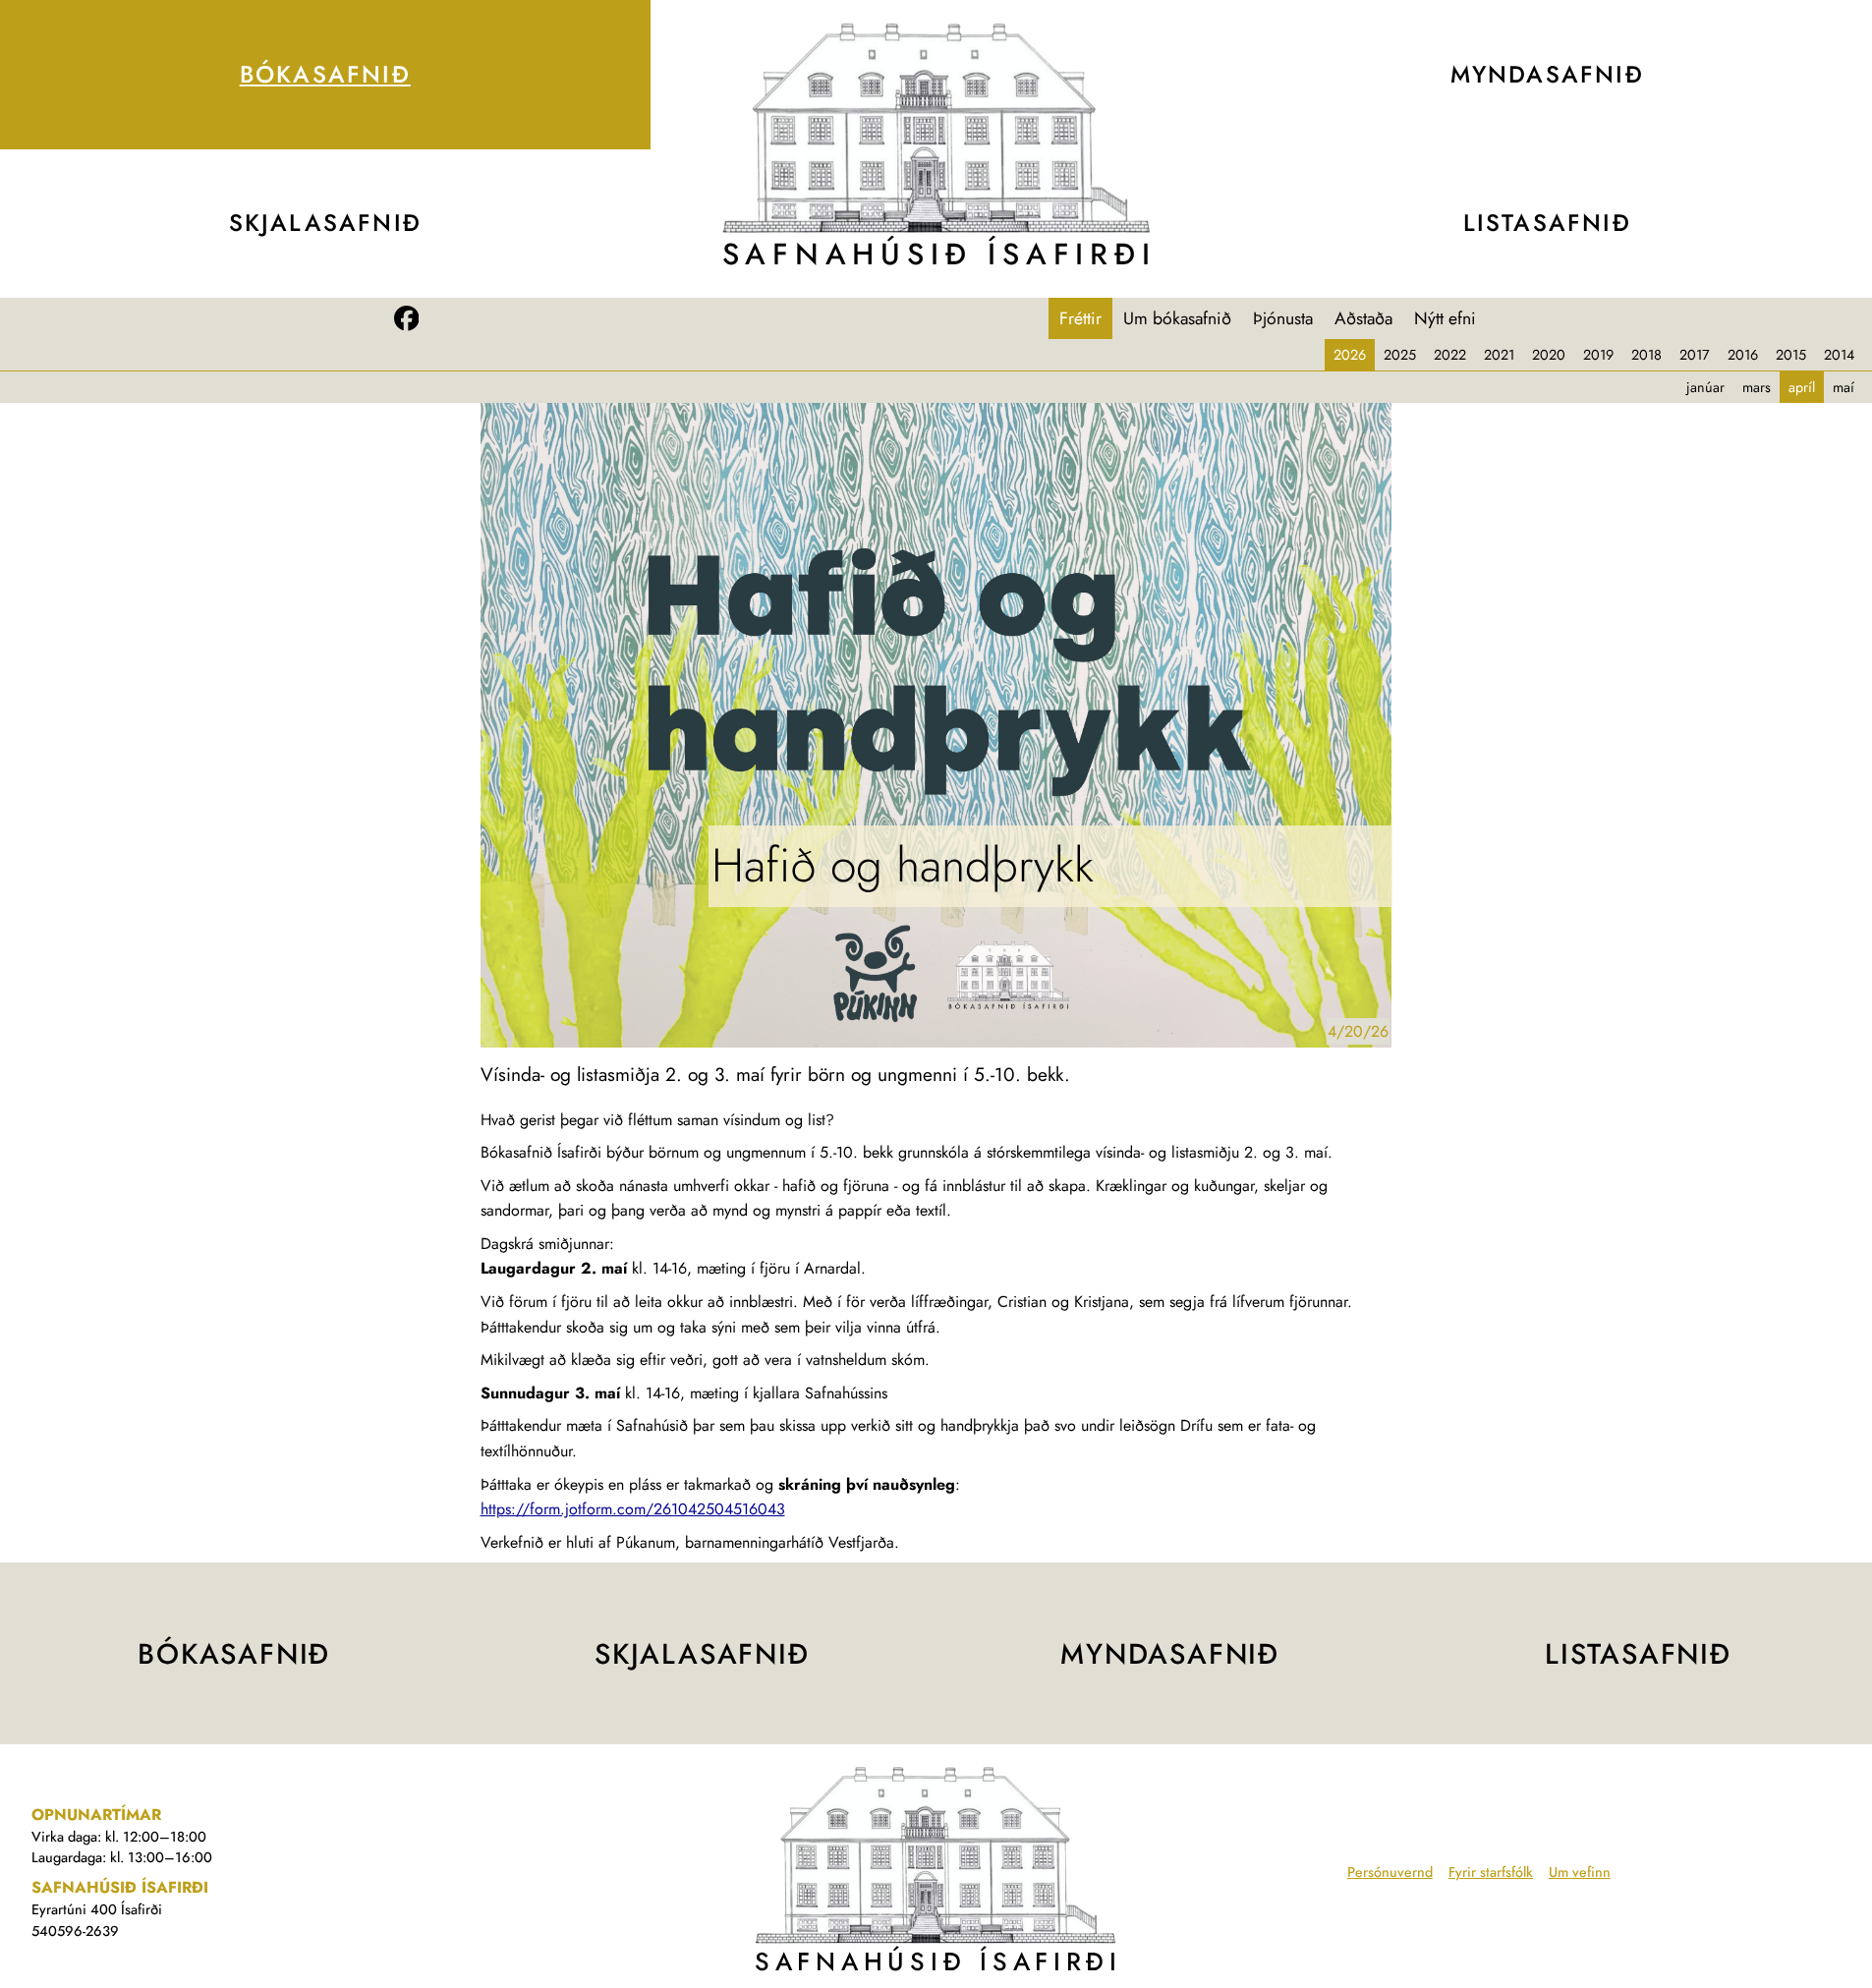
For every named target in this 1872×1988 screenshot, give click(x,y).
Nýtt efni (1445, 318)
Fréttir (1080, 318)
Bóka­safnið (325, 74)
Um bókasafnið (1177, 318)
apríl (1802, 387)
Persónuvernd (1390, 1872)
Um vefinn (1580, 1872)
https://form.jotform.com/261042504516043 (633, 1509)
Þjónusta (1283, 318)
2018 (1646, 355)
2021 (1499, 355)
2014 (1839, 355)
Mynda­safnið (1170, 1654)
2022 (1450, 355)
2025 (1400, 355)
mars (1757, 387)
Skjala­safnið (326, 223)
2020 (1549, 355)
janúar (1705, 387)
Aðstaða (1363, 318)
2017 (1695, 355)
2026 (1350, 355)
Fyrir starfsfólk (1491, 1872)
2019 (1598, 355)
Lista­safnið (1638, 1654)
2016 (1743, 355)
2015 (1791, 355)
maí (1844, 387)
